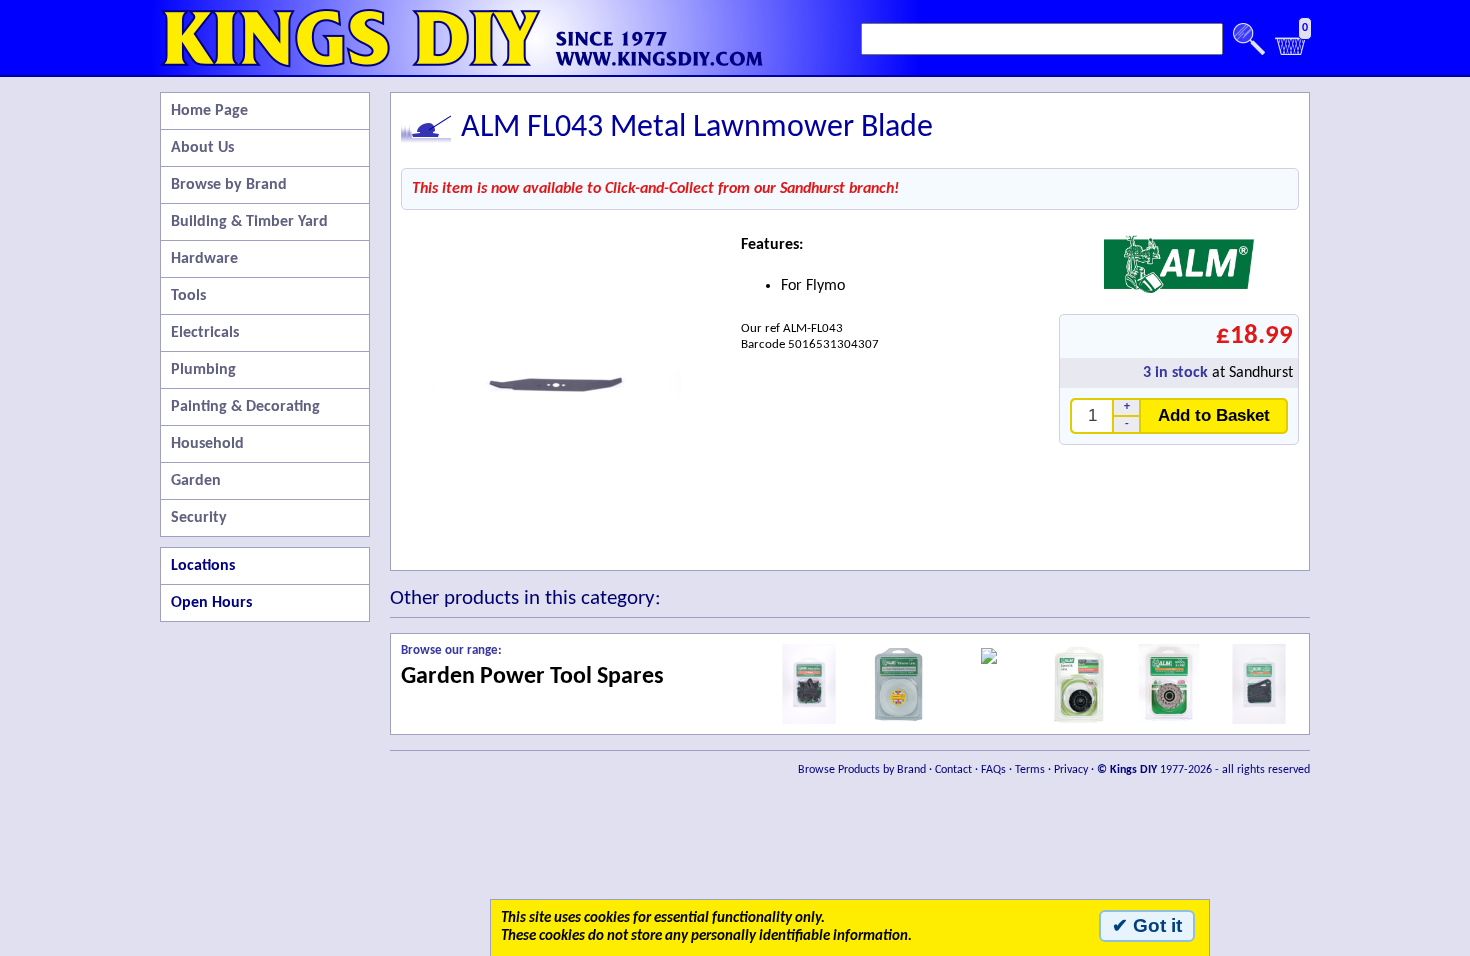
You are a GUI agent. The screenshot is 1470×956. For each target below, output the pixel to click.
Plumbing (203, 370)
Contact (953, 770)
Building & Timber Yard (249, 222)
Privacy (1071, 770)
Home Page (209, 111)
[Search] (1249, 39)
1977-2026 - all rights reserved (1203, 770)
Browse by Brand (229, 185)
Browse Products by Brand (862, 770)
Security (199, 518)
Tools (188, 296)
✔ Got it (1147, 925)
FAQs (993, 770)
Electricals (205, 333)
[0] (1291, 51)
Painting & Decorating (245, 407)
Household (207, 444)
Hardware (204, 259)
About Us (202, 148)
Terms (1030, 770)
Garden (196, 481)
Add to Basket (1214, 415)
